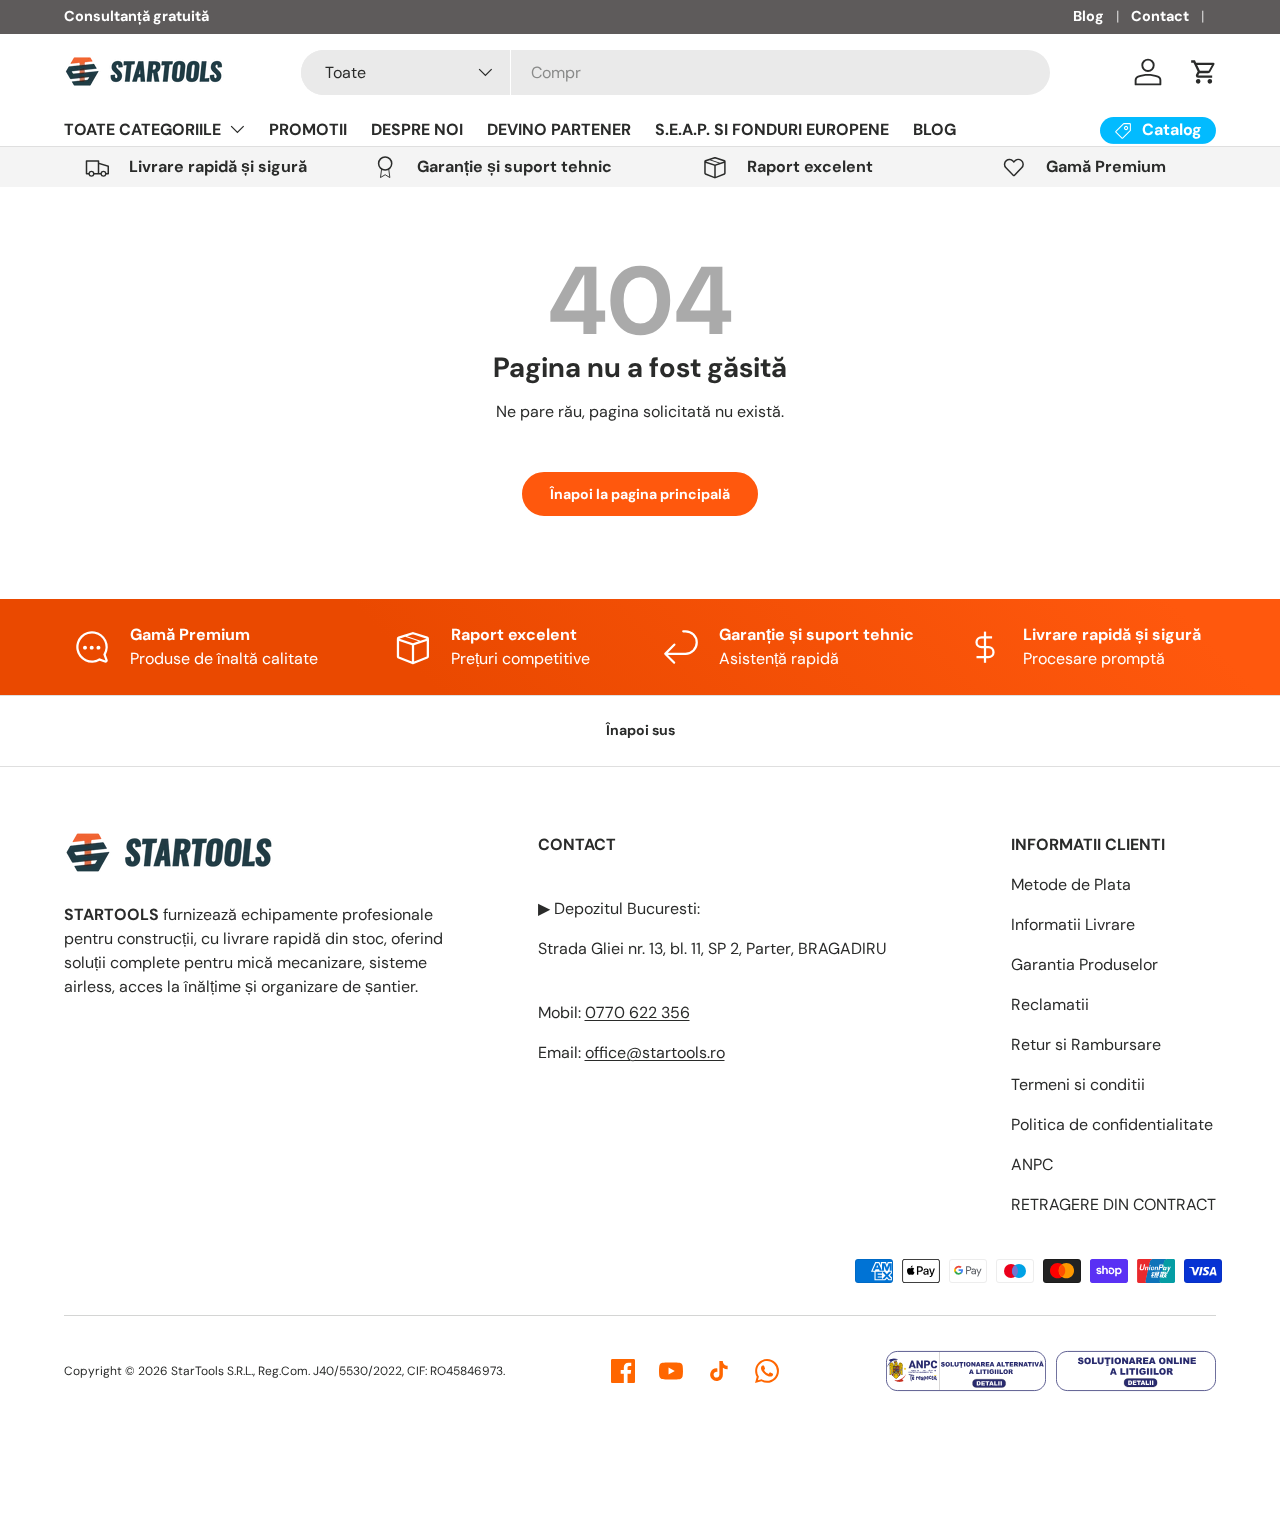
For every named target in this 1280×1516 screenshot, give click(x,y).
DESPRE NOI (417, 129)
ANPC (1032, 1164)
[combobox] (675, 72)
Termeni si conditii (1078, 1084)
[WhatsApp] (767, 1371)
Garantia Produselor (1084, 964)
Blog (1088, 16)
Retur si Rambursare (1086, 1044)
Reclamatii (1050, 1004)
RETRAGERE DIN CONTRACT (1113, 1204)
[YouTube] (671, 1371)
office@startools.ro (655, 1052)
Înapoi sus (640, 730)
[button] (1204, 72)
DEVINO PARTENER (559, 129)
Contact (1160, 16)
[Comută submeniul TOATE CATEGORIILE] (237, 129)
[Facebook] (623, 1371)
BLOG (934, 129)
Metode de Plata (1071, 884)
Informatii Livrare (1073, 924)
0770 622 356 (637, 1012)
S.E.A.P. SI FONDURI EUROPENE (772, 129)
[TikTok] (719, 1371)
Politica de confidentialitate (1112, 1124)
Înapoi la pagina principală (640, 494)
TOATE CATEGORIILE (142, 129)
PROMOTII (308, 129)
